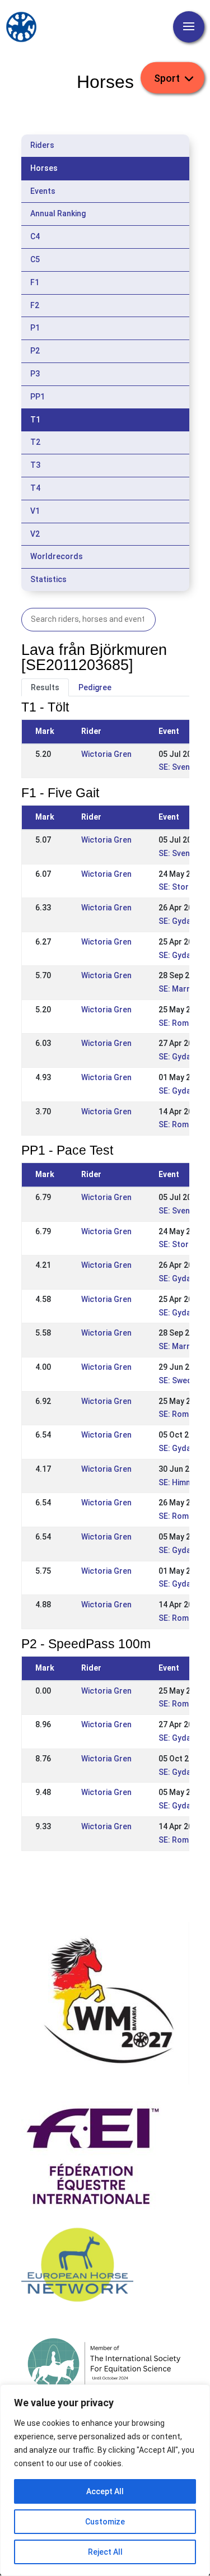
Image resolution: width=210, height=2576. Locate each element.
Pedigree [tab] (95, 687)
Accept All (105, 2491)
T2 (35, 442)
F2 (35, 305)
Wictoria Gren (106, 754)
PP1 (38, 397)
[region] (105, 2480)
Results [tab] (45, 687)
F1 (35, 282)
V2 (35, 534)
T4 (35, 488)
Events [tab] (43, 191)
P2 (35, 351)
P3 (35, 374)
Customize (105, 2522)
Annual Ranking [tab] (58, 213)
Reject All (105, 2552)
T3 (35, 465)
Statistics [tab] (48, 579)
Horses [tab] (44, 168)
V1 (35, 511)
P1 (35, 328)
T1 (35, 420)
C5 (35, 259)
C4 (35, 236)
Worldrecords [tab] (57, 556)
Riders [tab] (42, 145)
